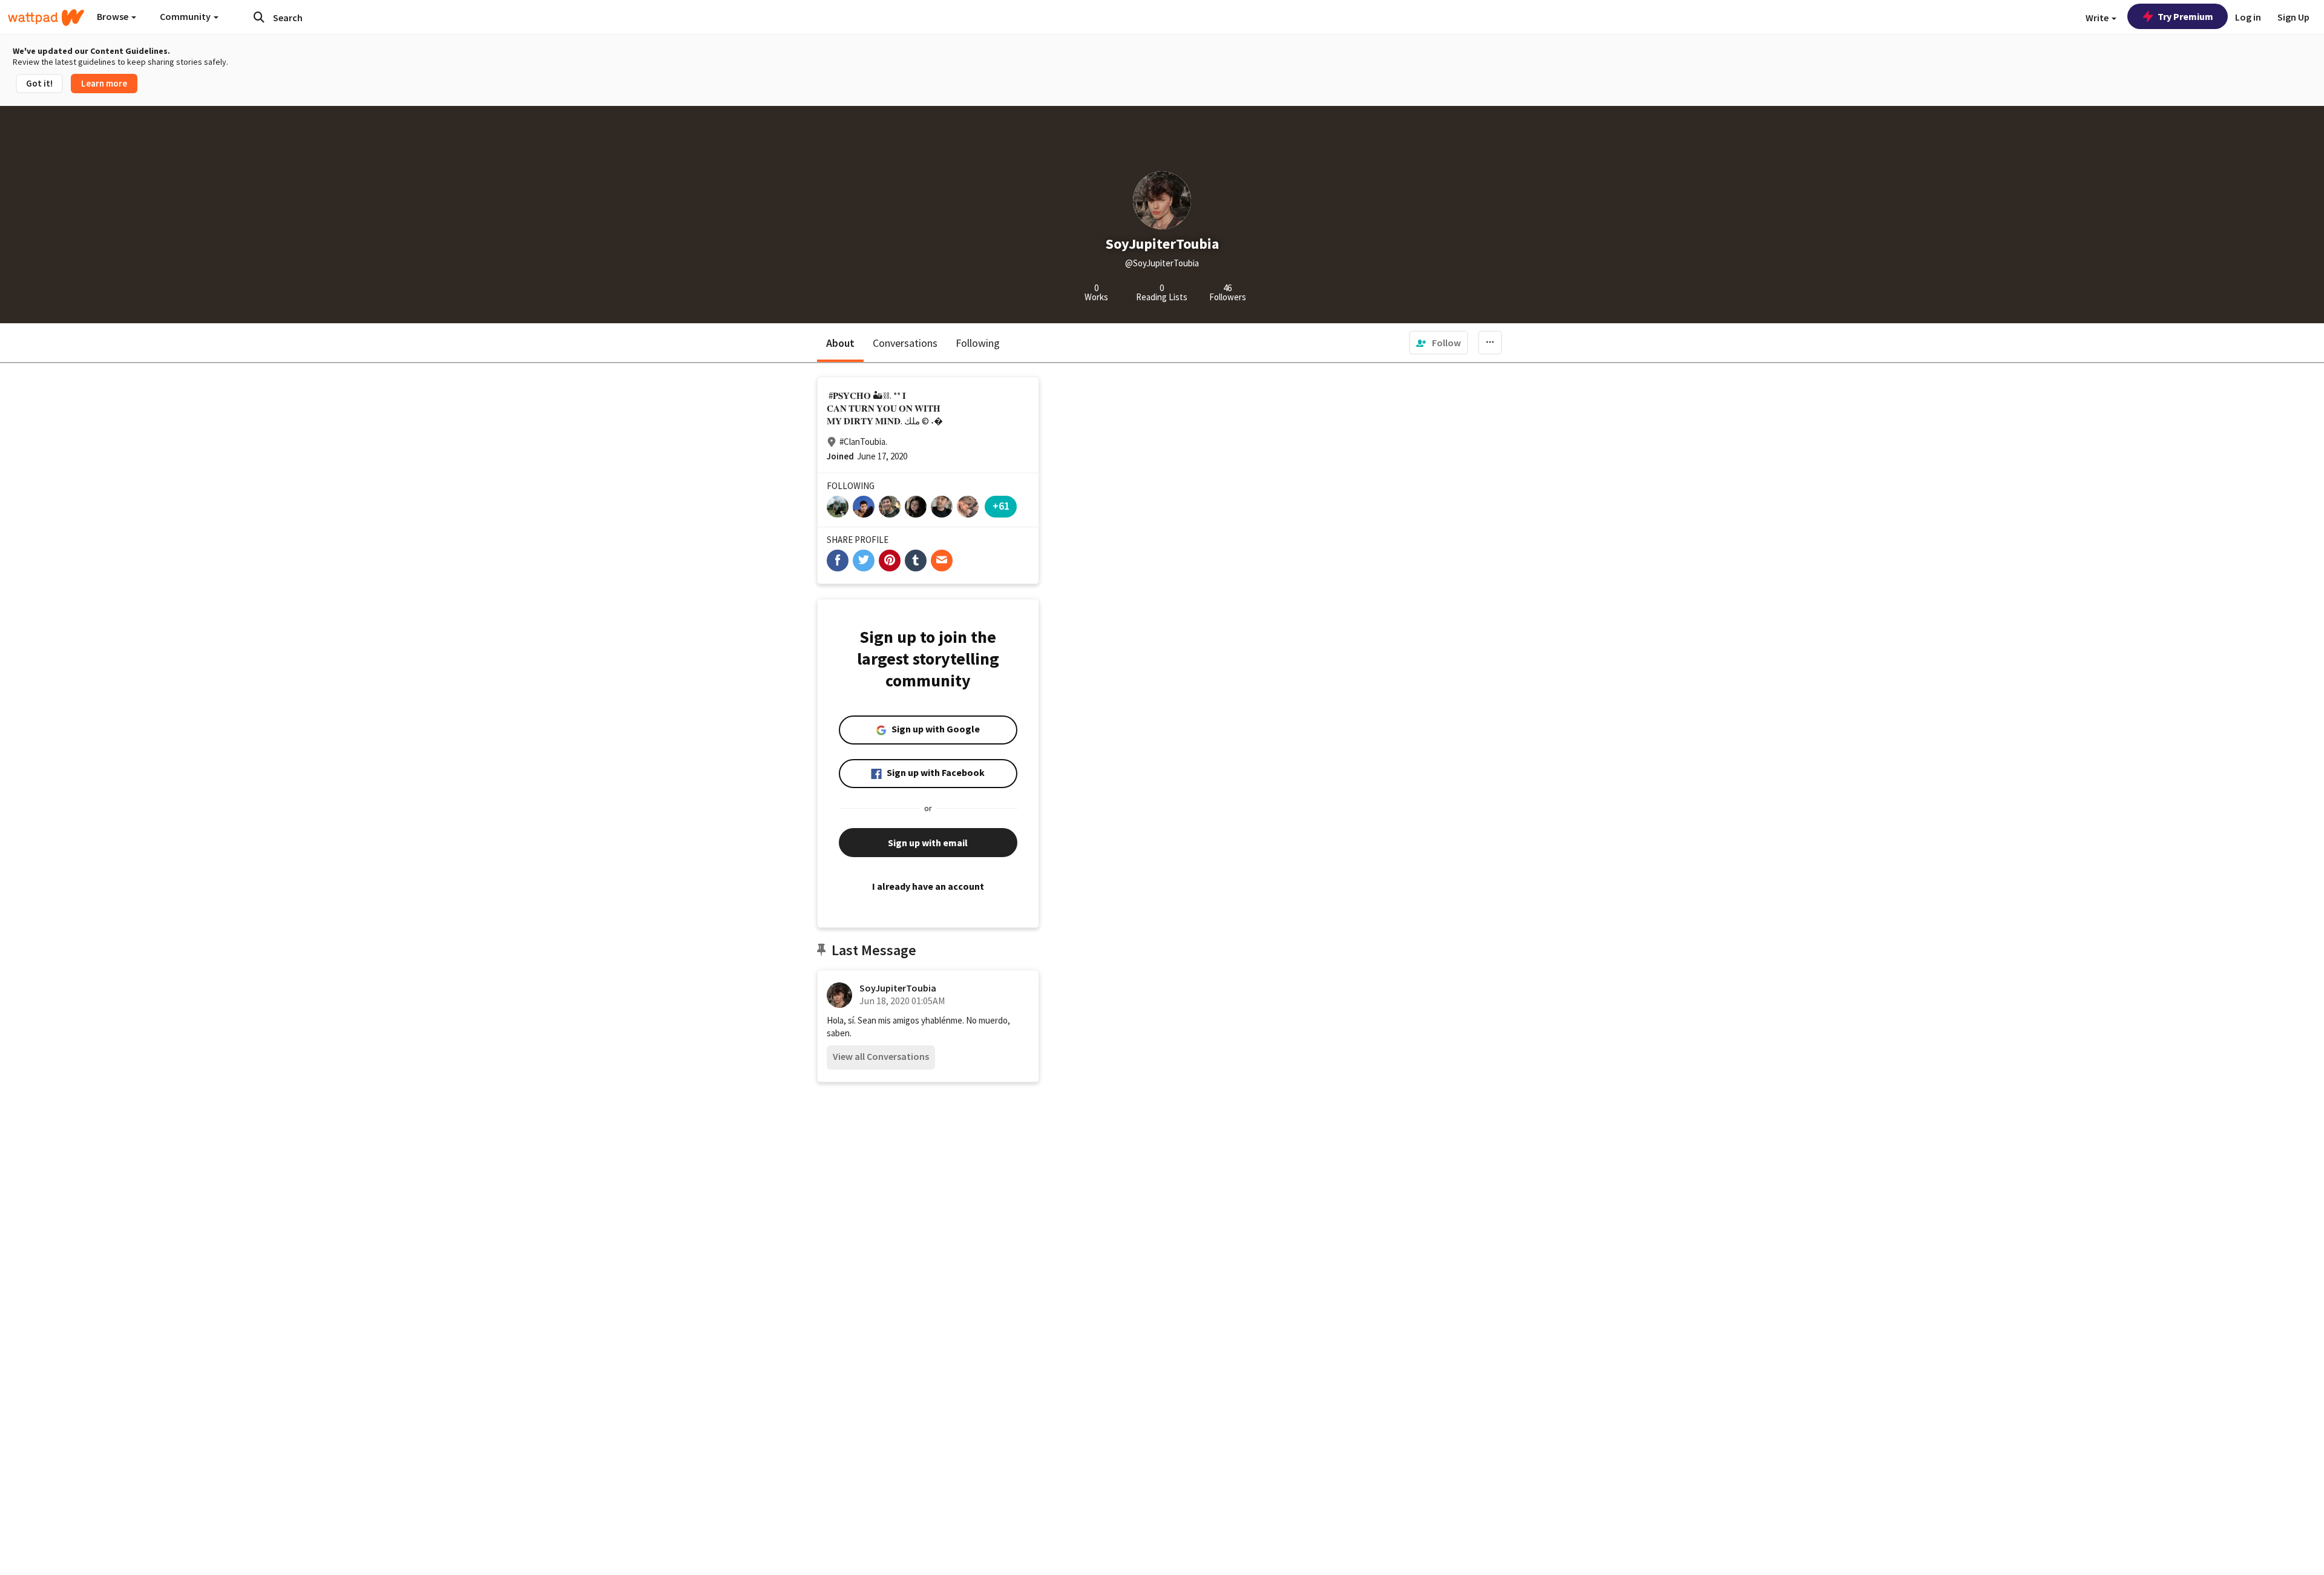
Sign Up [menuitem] (2293, 17)
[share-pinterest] (890, 561)
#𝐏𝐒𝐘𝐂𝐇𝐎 (850, 396)
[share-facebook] (838, 561)
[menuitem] (1439, 343)
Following (978, 343)
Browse (113, 16)
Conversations (905, 343)
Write (2098, 18)
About (840, 343)
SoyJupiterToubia (898, 988)
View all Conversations (881, 1056)
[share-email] (942, 561)
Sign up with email (928, 843)
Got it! (39, 83)
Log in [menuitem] (2248, 17)
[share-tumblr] (916, 561)
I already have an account (928, 886)
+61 (1001, 506)
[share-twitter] (864, 561)
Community (186, 16)
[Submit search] (259, 17)
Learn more (104, 83)
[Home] (46, 18)
